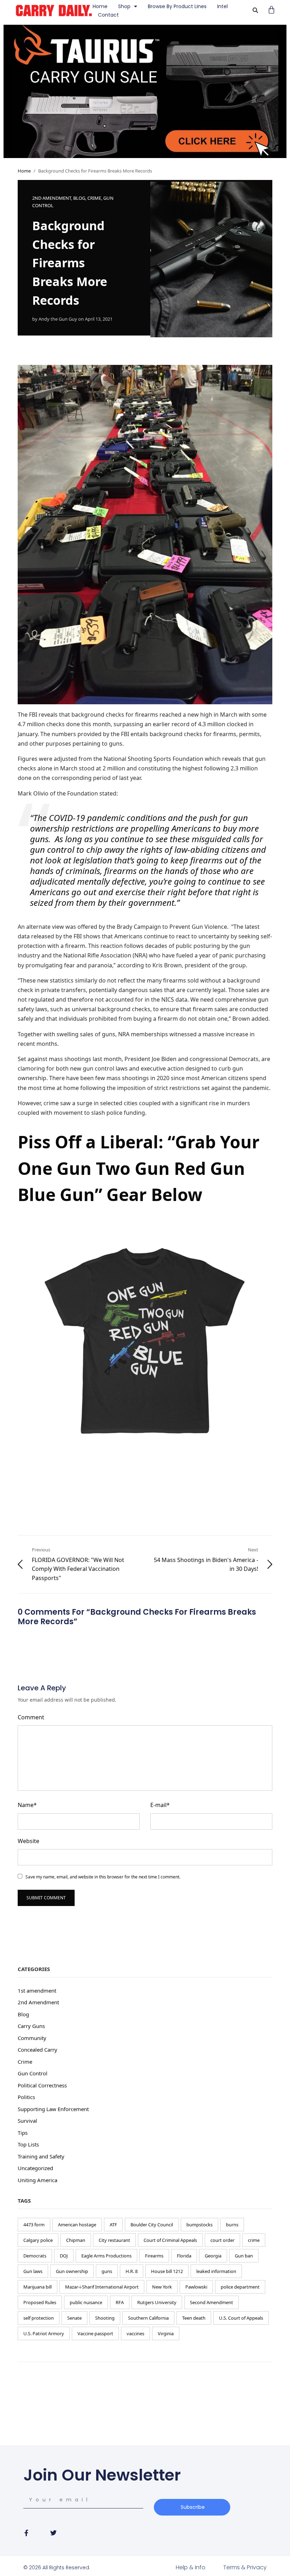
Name (27, 1805)
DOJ (64, 2256)
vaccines (135, 2333)
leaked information (216, 2271)
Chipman (76, 2240)
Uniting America (37, 2180)
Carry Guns (31, 2026)
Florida (184, 2256)
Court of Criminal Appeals (170, 2240)
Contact (108, 15)
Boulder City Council (152, 2225)
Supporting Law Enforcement (53, 2109)
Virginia (166, 2333)
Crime (94, 198)
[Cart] (271, 10)
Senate (74, 2318)
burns (232, 2225)
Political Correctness (42, 2085)
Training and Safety (41, 2156)
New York (162, 2287)
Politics (26, 2097)
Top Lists (28, 2144)
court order (222, 2240)
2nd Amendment (52, 198)
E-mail (160, 1805)
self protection (39, 2318)
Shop (124, 6)
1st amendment (37, 1991)
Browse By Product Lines (177, 6)
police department (240, 2287)
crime (254, 2240)
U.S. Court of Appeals (241, 2318)
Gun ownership (72, 2271)
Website (28, 1841)
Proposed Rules (40, 2302)
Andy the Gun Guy (58, 319)
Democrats (35, 2256)
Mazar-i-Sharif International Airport (102, 2287)
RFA (120, 2302)
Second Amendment (211, 2302)
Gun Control (33, 2073)
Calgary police (38, 2240)
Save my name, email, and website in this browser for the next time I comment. (103, 1877)
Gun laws (33, 2271)
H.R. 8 (132, 2271)
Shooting (105, 2318)
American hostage (77, 2225)
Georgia (213, 2256)
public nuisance (86, 2302)
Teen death (194, 2318)
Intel (222, 6)
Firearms (154, 2256)
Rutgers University (157, 2302)
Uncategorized (35, 2168)
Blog (79, 198)
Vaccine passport (95, 2333)
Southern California (148, 2318)
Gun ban (244, 2256)
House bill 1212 (167, 2271)
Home (100, 6)
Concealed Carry (37, 2050)
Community (32, 2038)
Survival (27, 2121)
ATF (113, 2225)
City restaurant (114, 2240)
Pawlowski (196, 2287)
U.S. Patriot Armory (44, 2333)
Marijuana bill (37, 2287)
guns (107, 2271)
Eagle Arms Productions (106, 2256)
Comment (31, 1717)
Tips (23, 2133)
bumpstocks (199, 2225)
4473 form (34, 2225)
